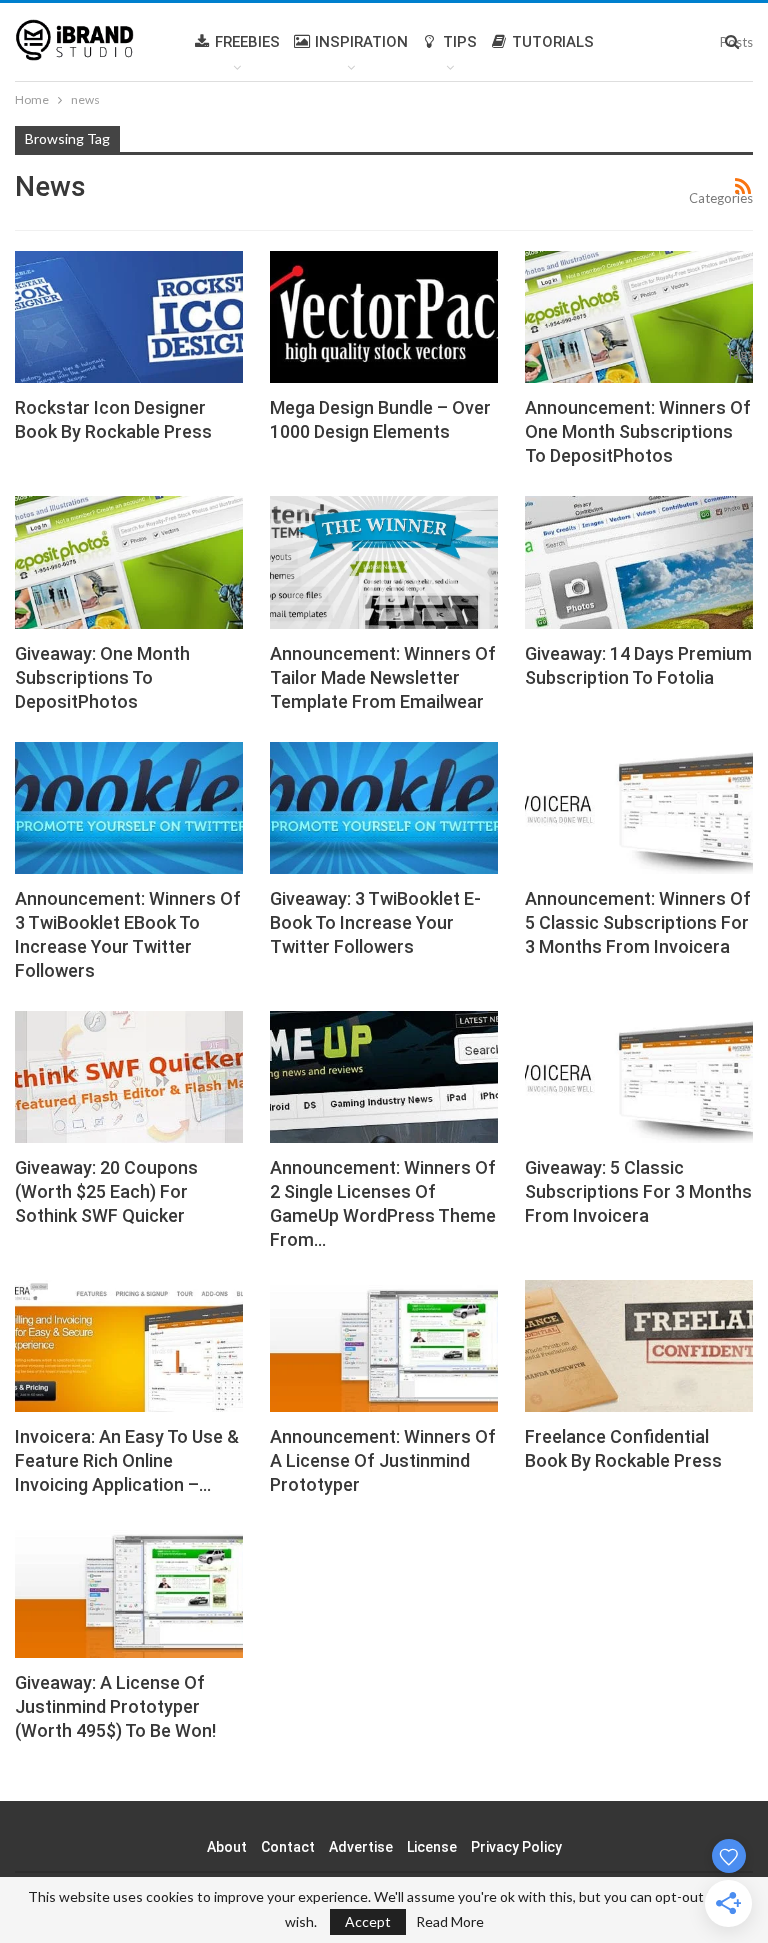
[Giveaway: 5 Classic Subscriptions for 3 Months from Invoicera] (639, 1077)
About (227, 1847)
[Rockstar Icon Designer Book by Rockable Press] (129, 317)
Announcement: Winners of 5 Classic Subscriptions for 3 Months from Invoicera (638, 922)
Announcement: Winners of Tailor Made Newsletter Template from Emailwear (383, 677)
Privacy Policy (516, 1847)
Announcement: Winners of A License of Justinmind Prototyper (383, 1460)
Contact (288, 1847)
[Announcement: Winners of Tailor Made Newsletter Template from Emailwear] (384, 562)
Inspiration (361, 42)
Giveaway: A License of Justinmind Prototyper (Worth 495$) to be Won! (115, 1706)
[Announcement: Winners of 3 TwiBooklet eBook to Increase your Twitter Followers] (129, 808)
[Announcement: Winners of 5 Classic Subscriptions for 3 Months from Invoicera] (639, 808)
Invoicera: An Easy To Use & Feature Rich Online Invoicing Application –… (127, 1460)
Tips (460, 42)
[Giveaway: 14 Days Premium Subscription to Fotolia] (639, 562)
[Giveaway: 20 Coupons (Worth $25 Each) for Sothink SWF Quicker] (129, 1077)
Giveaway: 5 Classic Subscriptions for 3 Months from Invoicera (638, 1191)
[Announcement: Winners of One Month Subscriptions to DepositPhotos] (639, 317)
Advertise (361, 1847)
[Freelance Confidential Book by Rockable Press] (639, 1346)
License (432, 1847)
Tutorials (553, 42)
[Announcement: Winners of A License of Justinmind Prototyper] (384, 1346)
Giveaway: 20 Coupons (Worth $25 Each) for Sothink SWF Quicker (106, 1191)
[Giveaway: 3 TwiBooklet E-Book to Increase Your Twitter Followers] (384, 808)
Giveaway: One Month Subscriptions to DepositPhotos (102, 677)
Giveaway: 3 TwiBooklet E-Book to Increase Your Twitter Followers (375, 922)
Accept (368, 1921)
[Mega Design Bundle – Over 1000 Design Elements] (384, 317)
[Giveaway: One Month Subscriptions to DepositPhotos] (129, 562)
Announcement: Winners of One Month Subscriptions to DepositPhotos (638, 431)
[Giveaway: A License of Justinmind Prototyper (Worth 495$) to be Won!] (129, 1591)
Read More (450, 1922)
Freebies (247, 42)
